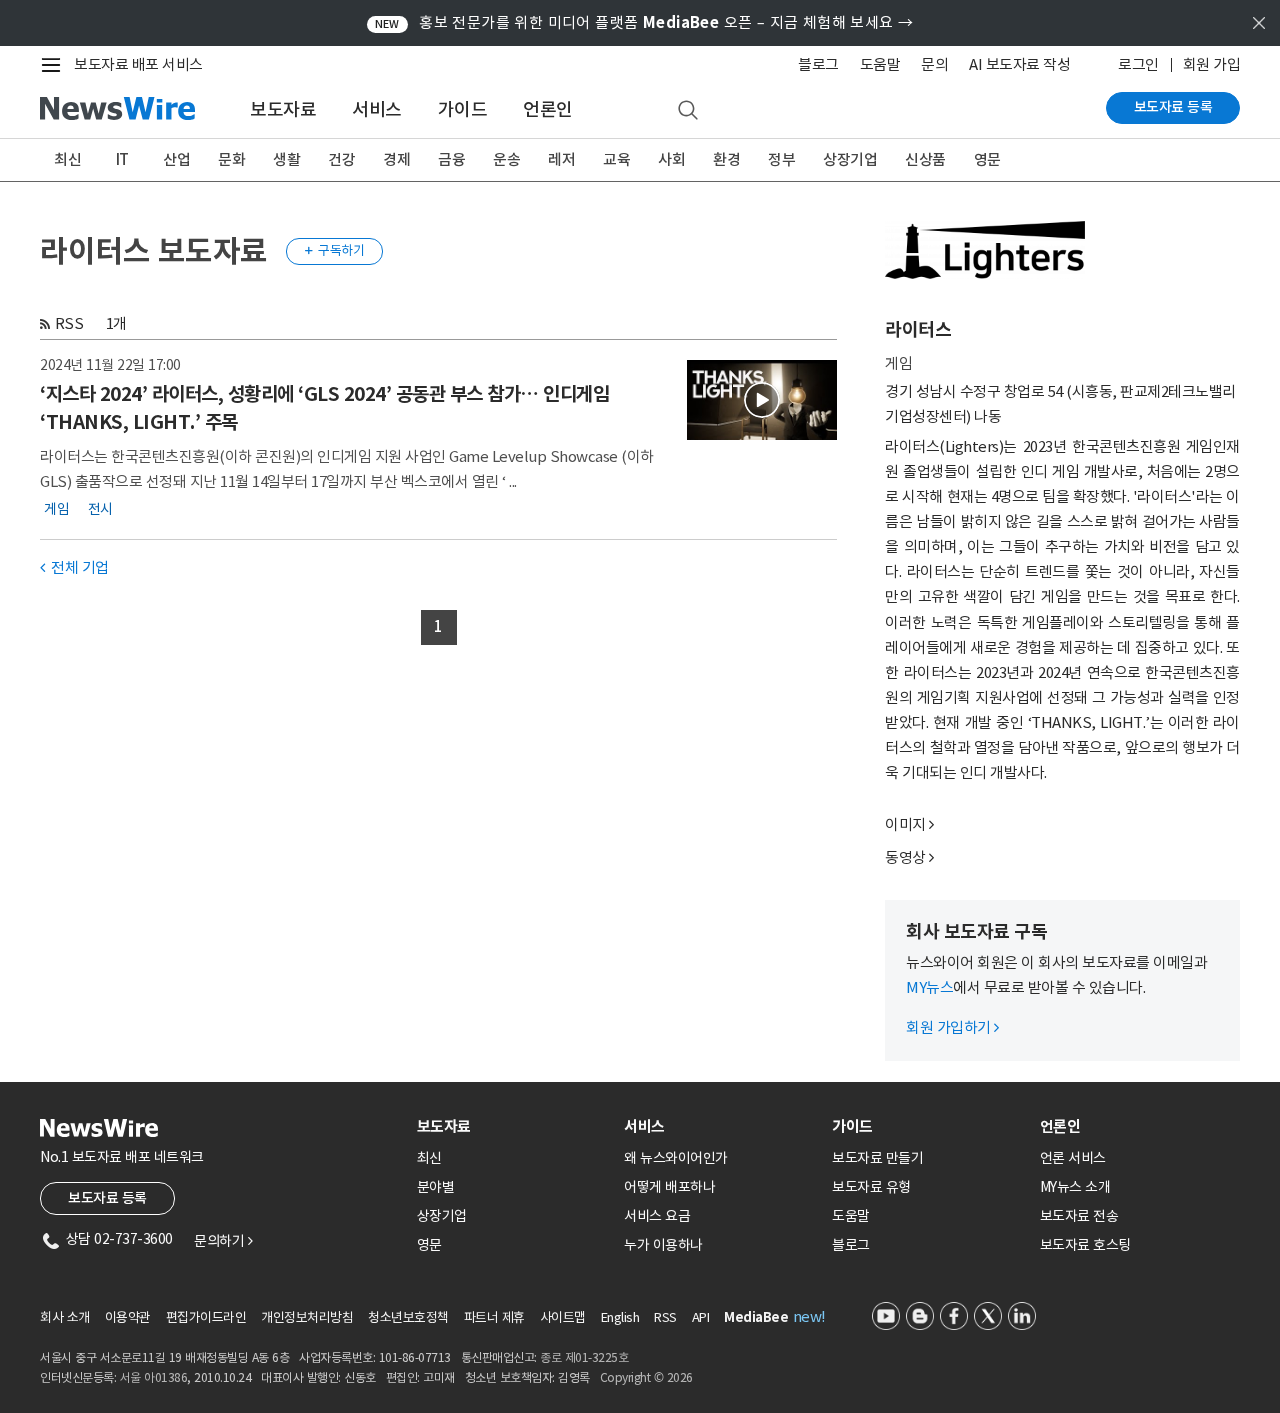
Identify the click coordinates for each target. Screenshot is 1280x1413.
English (620, 1317)
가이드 (463, 109)
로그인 (1138, 64)
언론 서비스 (1073, 1158)
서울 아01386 (154, 1377)
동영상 (905, 857)
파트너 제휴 (494, 1317)
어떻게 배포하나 (669, 1187)
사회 (671, 159)
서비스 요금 (657, 1216)
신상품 (925, 159)
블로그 (818, 64)
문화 (231, 159)
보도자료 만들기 (877, 1158)
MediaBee (756, 1317)
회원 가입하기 (952, 1027)
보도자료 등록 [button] (107, 1198)
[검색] (688, 111)
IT (122, 159)
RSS (69, 323)
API (701, 1317)
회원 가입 (1212, 64)
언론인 (548, 109)
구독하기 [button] (335, 250)
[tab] (513, 1126)
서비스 (377, 109)
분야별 (436, 1187)
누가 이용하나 (663, 1245)
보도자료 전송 (1079, 1216)
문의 (934, 64)
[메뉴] (55, 65)
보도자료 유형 (871, 1187)
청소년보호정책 (408, 1317)
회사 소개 (65, 1317)
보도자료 (283, 109)
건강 (341, 159)
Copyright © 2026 (646, 1377)
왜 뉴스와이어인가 (676, 1158)
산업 (176, 159)
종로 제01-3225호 (584, 1357)
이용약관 (128, 1317)
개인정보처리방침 (307, 1317)
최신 (67, 159)
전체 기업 (74, 567)
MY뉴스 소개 (1075, 1187)
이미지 (905, 824)
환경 (726, 159)
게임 (56, 508)
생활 (286, 159)
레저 (561, 159)
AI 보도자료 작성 (1019, 64)
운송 (506, 159)
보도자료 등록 (1173, 107)
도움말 (880, 64)
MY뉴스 (929, 987)
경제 (396, 159)
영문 (987, 159)
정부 (781, 159)
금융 (451, 159)
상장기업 (850, 159)
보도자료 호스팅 (1085, 1245)
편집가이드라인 (206, 1317)
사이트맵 (563, 1317)
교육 (616, 159)
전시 (100, 508)
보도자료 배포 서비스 (138, 64)
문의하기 (223, 1241)
